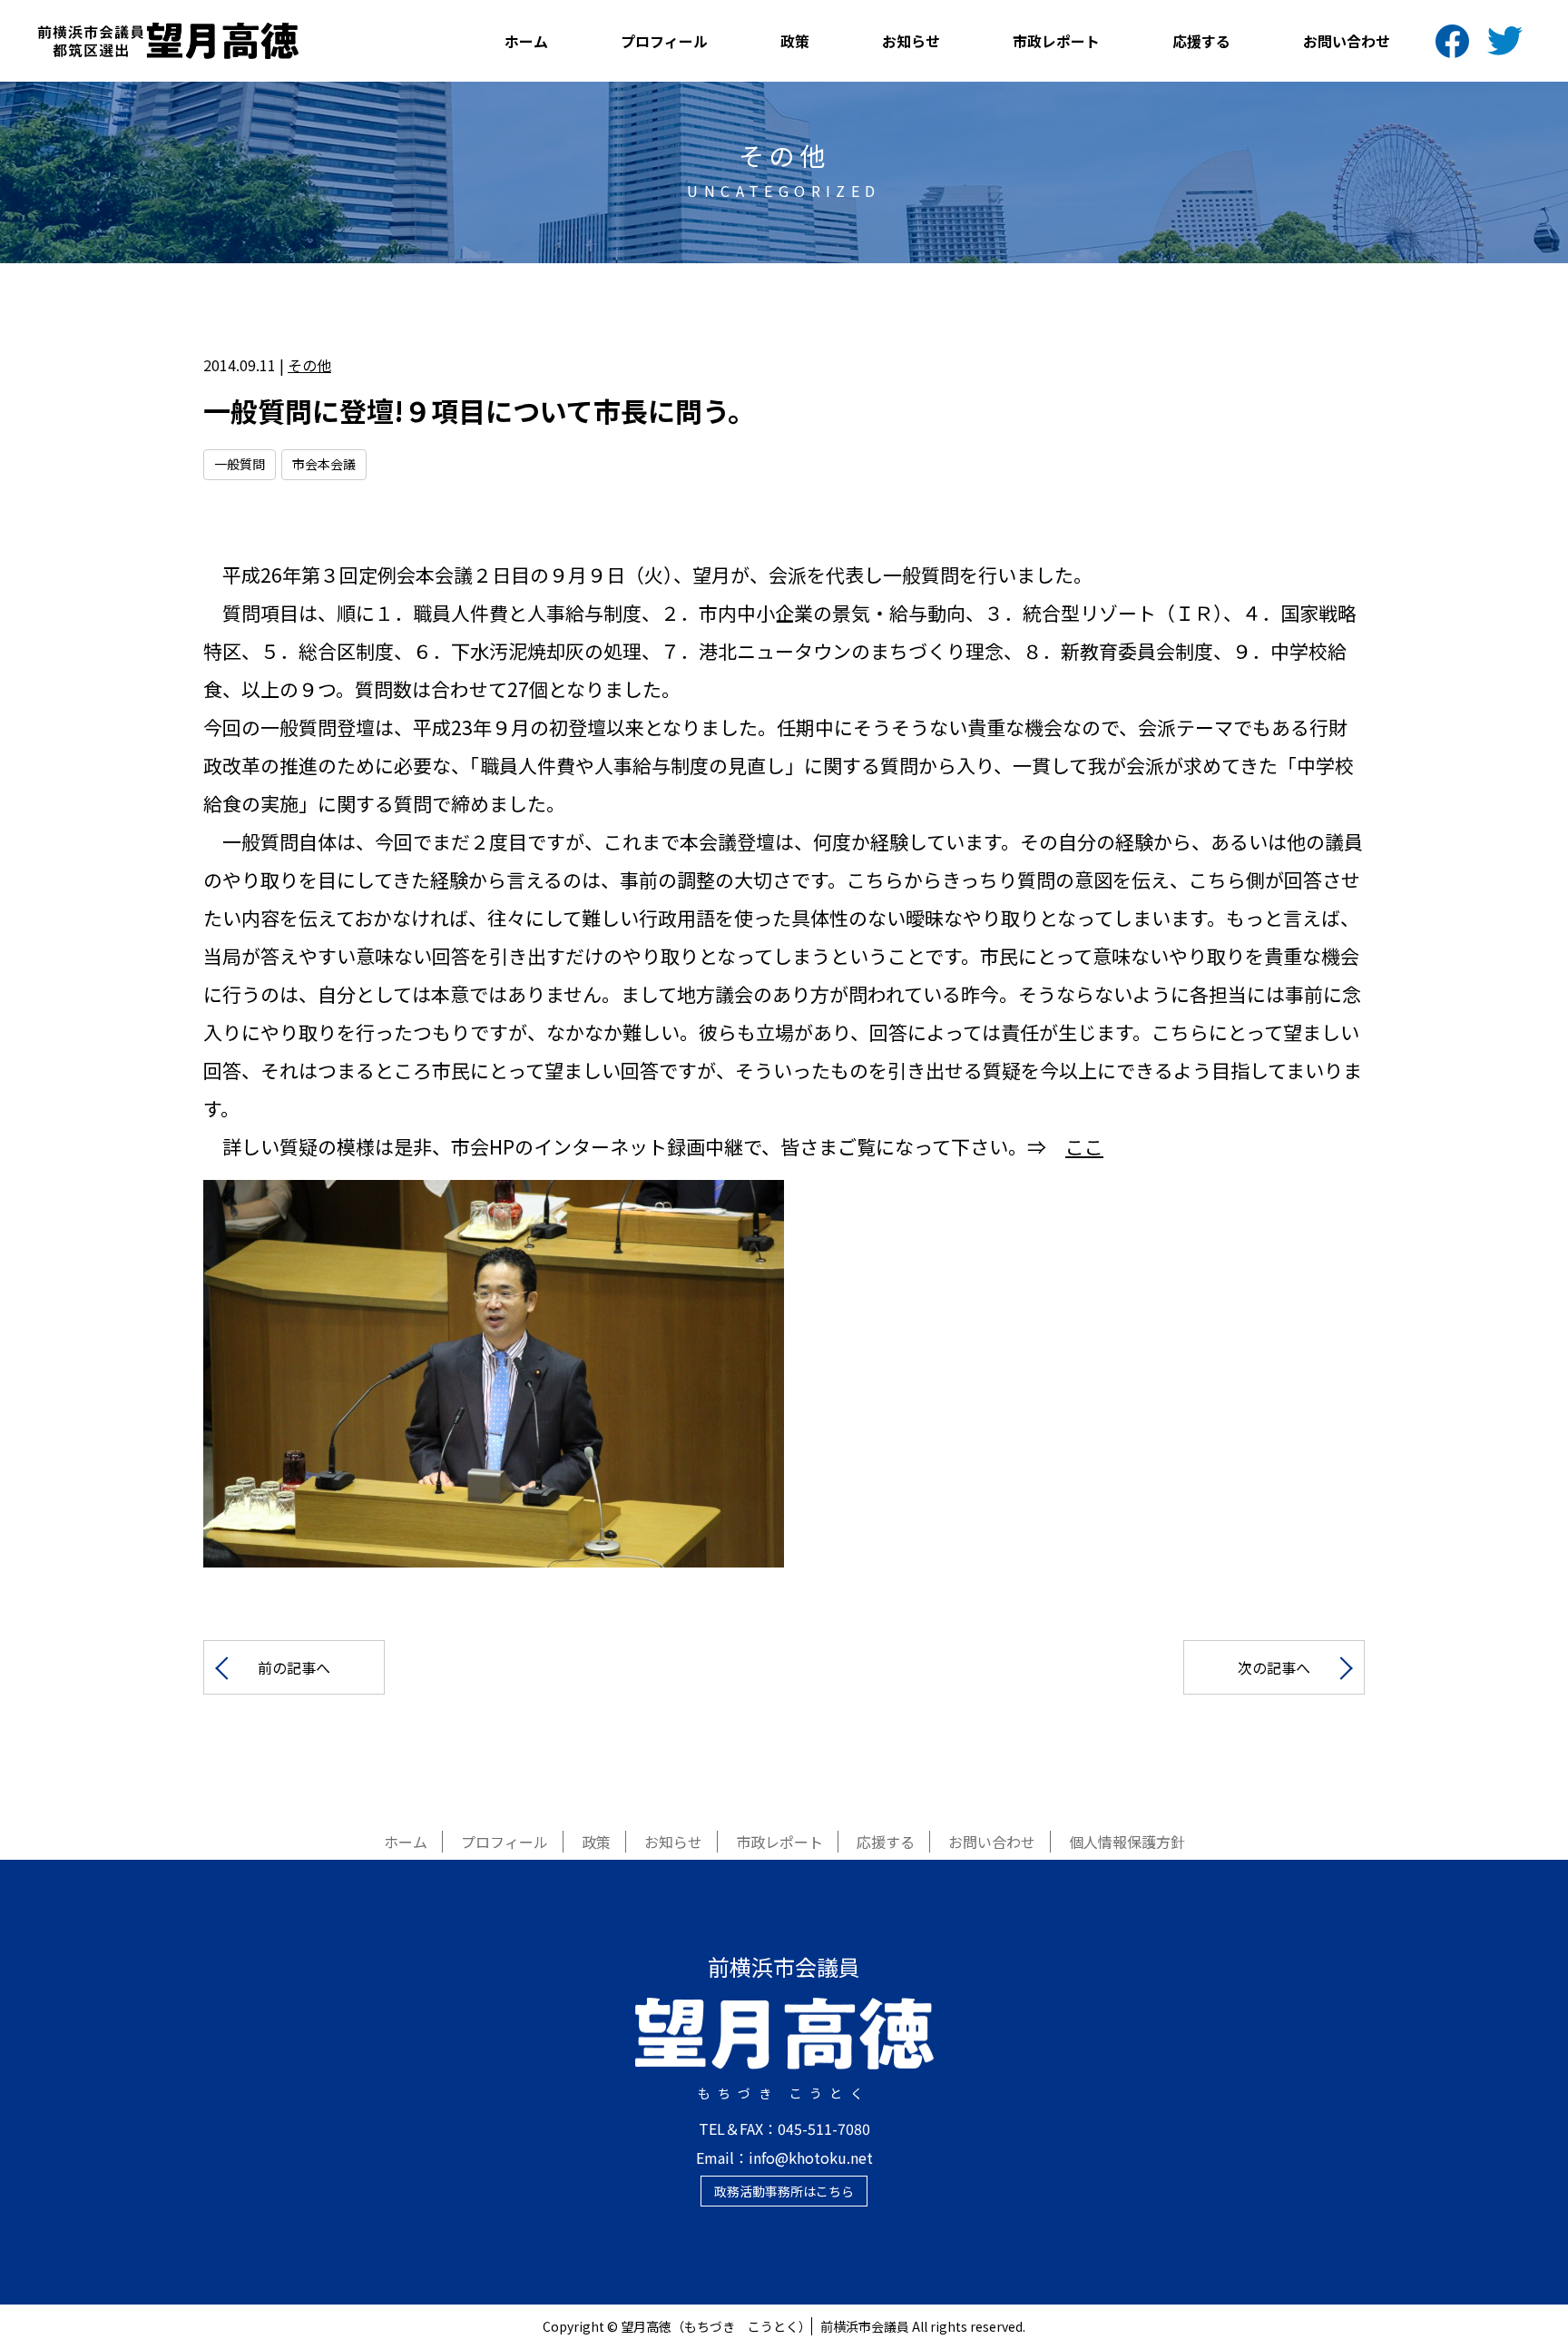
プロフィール (664, 41)
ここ (1084, 1146)
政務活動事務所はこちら (784, 2191)
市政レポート (1056, 41)
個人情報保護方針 (1127, 1842)
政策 (795, 41)
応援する (1201, 41)
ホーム (526, 41)
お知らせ (911, 41)
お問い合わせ (1347, 41)
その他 (309, 365)
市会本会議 (324, 464)
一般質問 (240, 464)
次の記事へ (1274, 1667)
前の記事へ (294, 1667)
